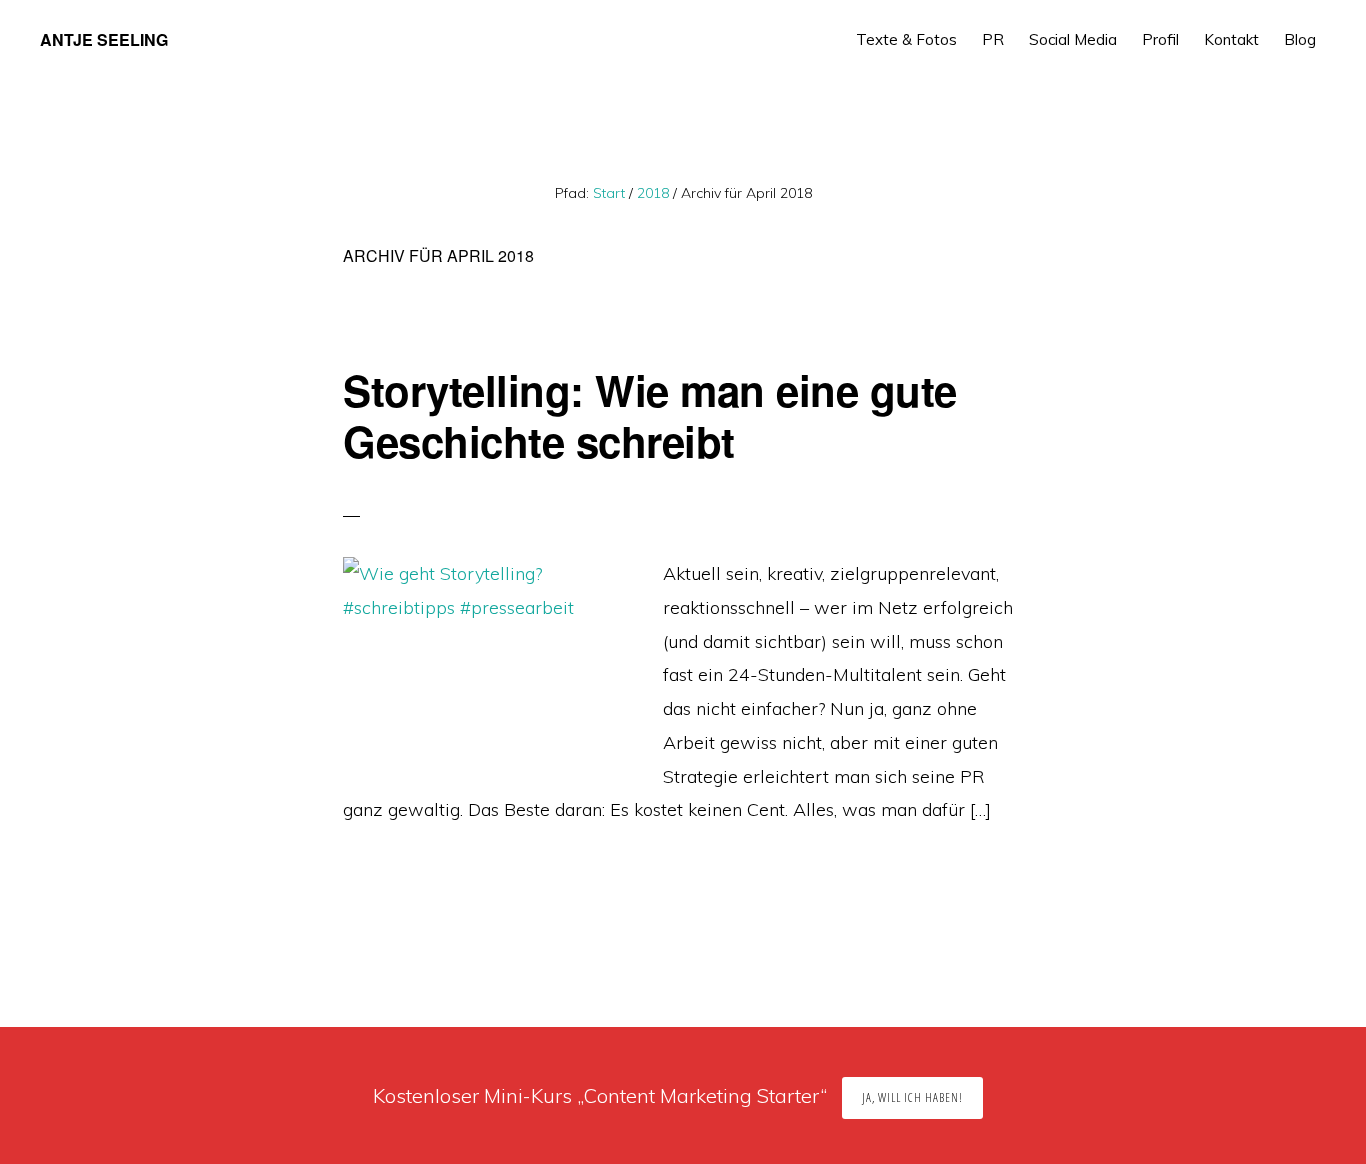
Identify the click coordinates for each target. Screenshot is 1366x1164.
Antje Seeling (104, 39)
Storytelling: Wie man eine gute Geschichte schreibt (650, 415)
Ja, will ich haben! (912, 1097)
